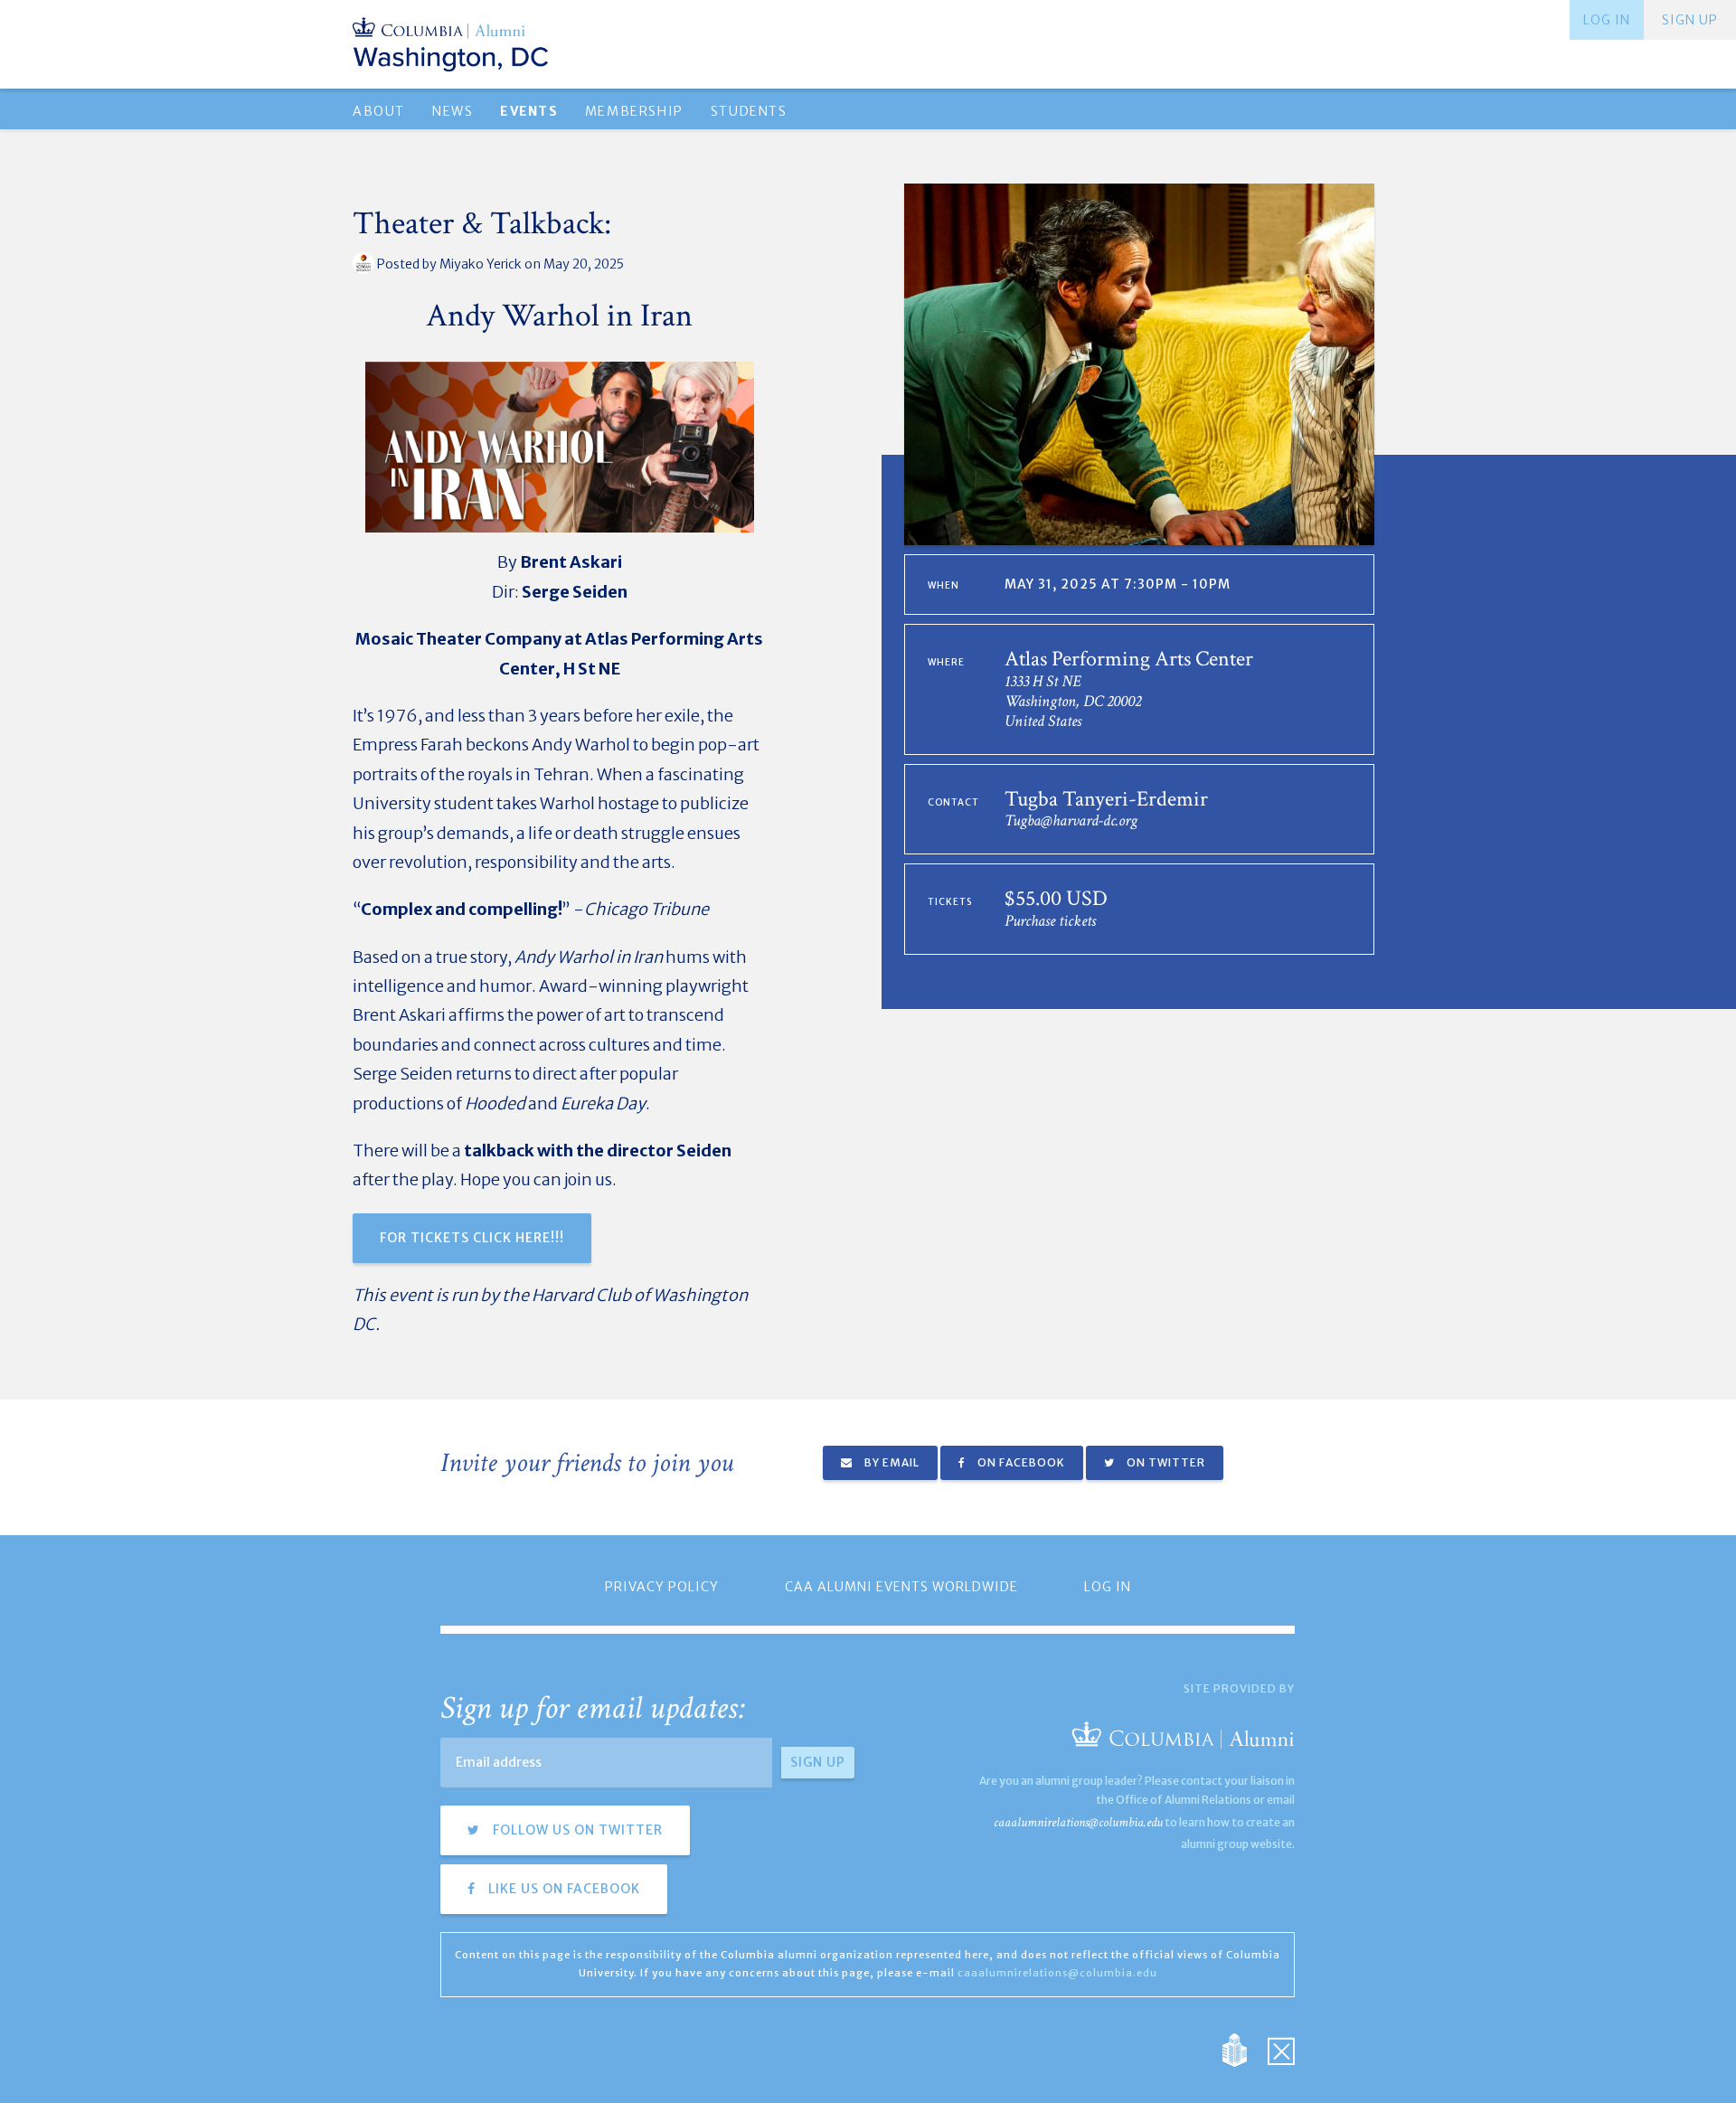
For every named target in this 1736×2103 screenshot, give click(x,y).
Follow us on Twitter (576, 1830)
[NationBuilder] (1244, 2048)
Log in (1607, 20)
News (453, 111)
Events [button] (528, 111)
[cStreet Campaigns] (1281, 2048)
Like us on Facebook (562, 1889)
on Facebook (1020, 1462)
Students (749, 111)
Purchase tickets (1050, 921)
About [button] (379, 111)
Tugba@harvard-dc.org (1071, 820)
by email (891, 1462)
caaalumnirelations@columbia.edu (1078, 1822)
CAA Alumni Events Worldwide (901, 1587)
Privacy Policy (662, 1587)
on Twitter (1165, 1462)
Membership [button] (634, 111)
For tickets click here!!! (472, 1238)
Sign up (1690, 20)
